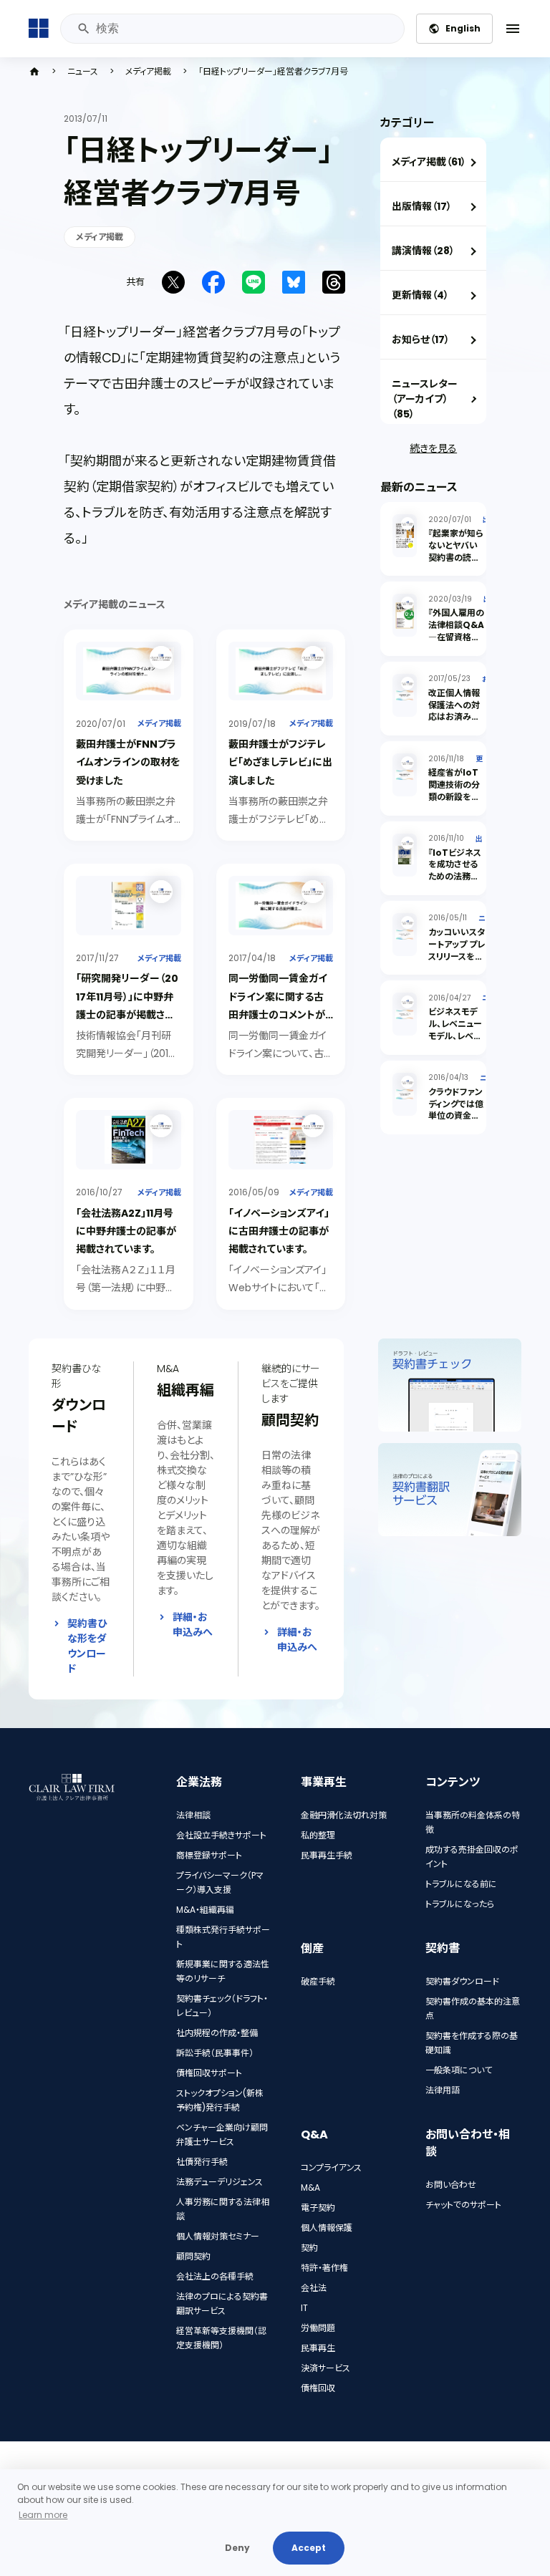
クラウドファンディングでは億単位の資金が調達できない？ (456, 1110)
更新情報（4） (420, 295)
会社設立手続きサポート (221, 1835)
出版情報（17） (422, 206)
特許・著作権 (324, 2268)
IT (304, 2308)
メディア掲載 (148, 72)
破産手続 (318, 1981)
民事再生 (318, 2348)
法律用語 (443, 2090)
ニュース (83, 72)
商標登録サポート (209, 1855)
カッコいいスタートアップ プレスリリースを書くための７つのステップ (457, 956)
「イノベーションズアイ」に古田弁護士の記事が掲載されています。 (279, 1231)
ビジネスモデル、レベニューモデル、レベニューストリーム (455, 1029)
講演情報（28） (423, 251)
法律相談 (193, 1815)
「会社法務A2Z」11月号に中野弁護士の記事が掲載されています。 (126, 1231)
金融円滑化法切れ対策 (344, 1815)
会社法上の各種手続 (215, 2276)
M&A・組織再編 (205, 1910)
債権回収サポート (209, 2073)
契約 (309, 2248)
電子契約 (318, 2208)
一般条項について (459, 2070)
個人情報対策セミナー (218, 2236)
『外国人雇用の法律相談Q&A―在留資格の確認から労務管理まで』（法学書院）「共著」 (456, 643)
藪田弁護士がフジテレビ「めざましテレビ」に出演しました (280, 762)
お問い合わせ (451, 2185)
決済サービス (325, 2368)
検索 (83, 29)
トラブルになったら (460, 1904)
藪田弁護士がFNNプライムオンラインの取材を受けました (128, 762)
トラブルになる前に (461, 1884)
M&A (310, 2187)
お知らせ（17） (421, 339)
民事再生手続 (327, 1855)
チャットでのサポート (463, 2205)
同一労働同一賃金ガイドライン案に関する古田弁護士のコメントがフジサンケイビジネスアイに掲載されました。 (280, 1014)
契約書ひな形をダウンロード (87, 1646)
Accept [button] (309, 2548)
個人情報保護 (327, 2228)
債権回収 (318, 2388)
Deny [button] (237, 2548)
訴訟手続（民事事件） (215, 2053)
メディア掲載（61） (429, 162)
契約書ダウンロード (462, 1981)
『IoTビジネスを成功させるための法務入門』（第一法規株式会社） (455, 877)
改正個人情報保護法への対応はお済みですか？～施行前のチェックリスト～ (457, 723)
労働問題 (318, 2328)
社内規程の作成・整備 (217, 2033)
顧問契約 (193, 2256)
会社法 (314, 2288)
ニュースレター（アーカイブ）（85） (425, 399)
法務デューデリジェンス (219, 2182)
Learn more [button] (43, 2515)
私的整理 (318, 1835)
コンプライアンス (331, 2167)
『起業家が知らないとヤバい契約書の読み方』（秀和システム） (456, 557)
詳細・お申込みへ (193, 1625)
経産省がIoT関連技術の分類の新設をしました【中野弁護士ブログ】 (455, 796)
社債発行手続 (202, 2162)
